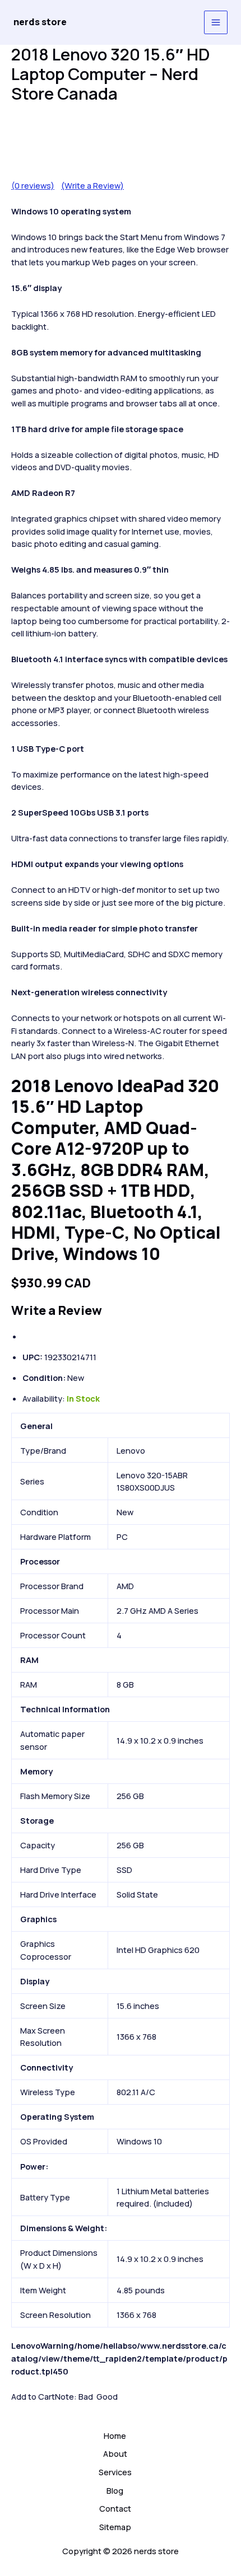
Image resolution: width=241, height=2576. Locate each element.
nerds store (40, 22)
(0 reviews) (33, 185)
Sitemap (115, 2527)
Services (115, 2472)
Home (115, 2436)
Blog (115, 2490)
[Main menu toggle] (216, 22)
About (115, 2453)
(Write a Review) (92, 185)
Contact (115, 2508)
